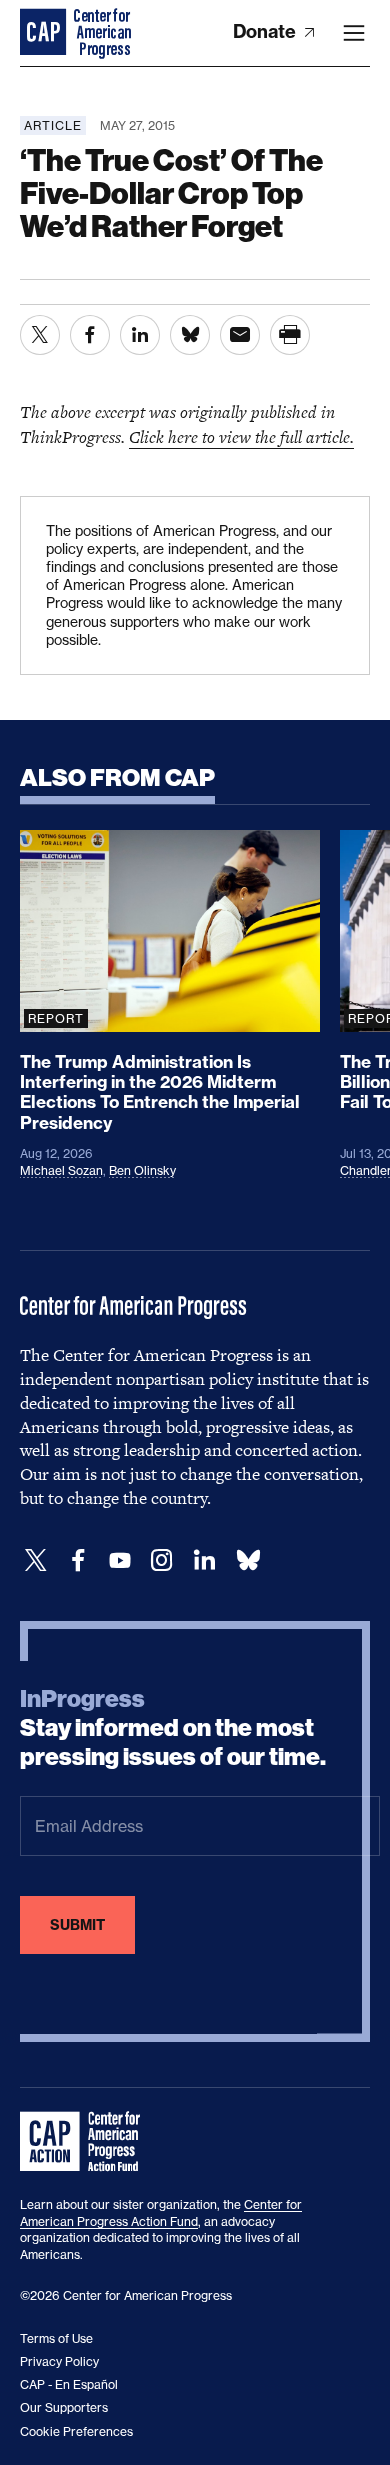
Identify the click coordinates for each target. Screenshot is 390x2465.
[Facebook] (78, 1560)
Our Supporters (64, 2407)
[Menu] (354, 33)
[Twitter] (36, 1560)
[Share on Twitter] (40, 335)
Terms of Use (56, 2338)
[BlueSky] (248, 1560)
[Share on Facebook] (90, 335)
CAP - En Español (69, 2384)
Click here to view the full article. (241, 437)
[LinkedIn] (204, 1560)
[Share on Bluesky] (190, 335)
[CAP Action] (86, 2142)
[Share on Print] (290, 335)
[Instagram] (162, 1560)
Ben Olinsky (142, 1170)
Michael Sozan (61, 1170)
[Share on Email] (240, 335)
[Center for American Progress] (45, 33)
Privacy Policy (59, 2361)
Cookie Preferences (76, 2431)
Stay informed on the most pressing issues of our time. (173, 1728)
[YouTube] (120, 1560)
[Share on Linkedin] (140, 335)
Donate (266, 31)
